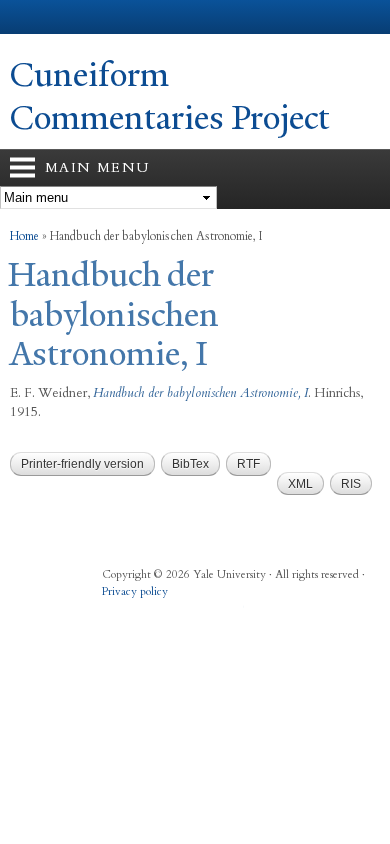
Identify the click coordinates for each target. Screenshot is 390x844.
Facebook (115, 612)
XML (300, 484)
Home (24, 236)
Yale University (33, 17)
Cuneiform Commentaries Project (170, 96)
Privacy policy (135, 591)
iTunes (193, 612)
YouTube (232, 612)
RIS (351, 484)
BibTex (190, 464)
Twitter (154, 612)
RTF (248, 464)
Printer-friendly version (82, 464)
